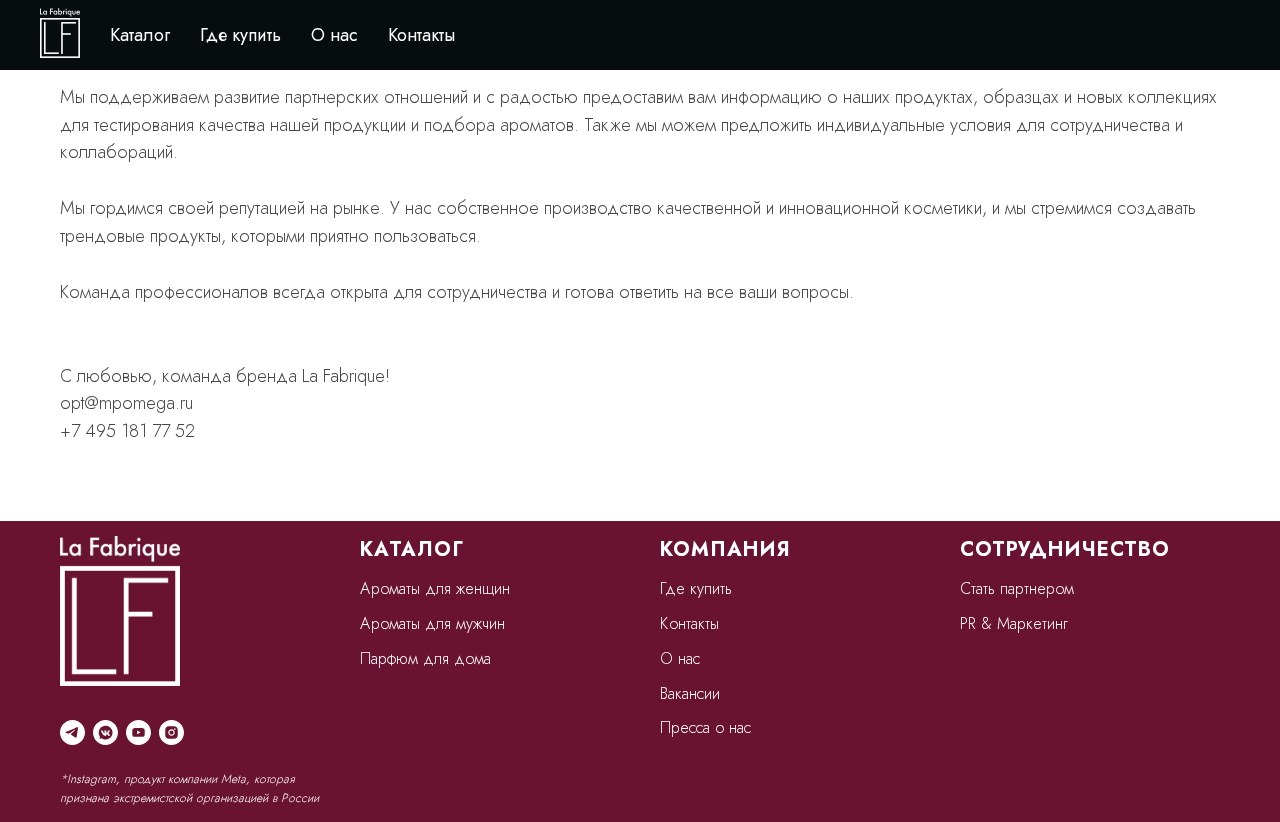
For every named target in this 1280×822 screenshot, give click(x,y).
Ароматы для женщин (435, 588)
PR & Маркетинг (1014, 623)
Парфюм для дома (425, 658)
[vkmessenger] (105, 732)
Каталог (140, 35)
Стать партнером (1017, 588)
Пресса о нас (705, 727)
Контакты (421, 35)
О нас (334, 35)
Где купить (240, 35)
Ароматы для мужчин (432, 623)
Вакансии (690, 693)
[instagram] (171, 732)
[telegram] (72, 732)
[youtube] (138, 732)
